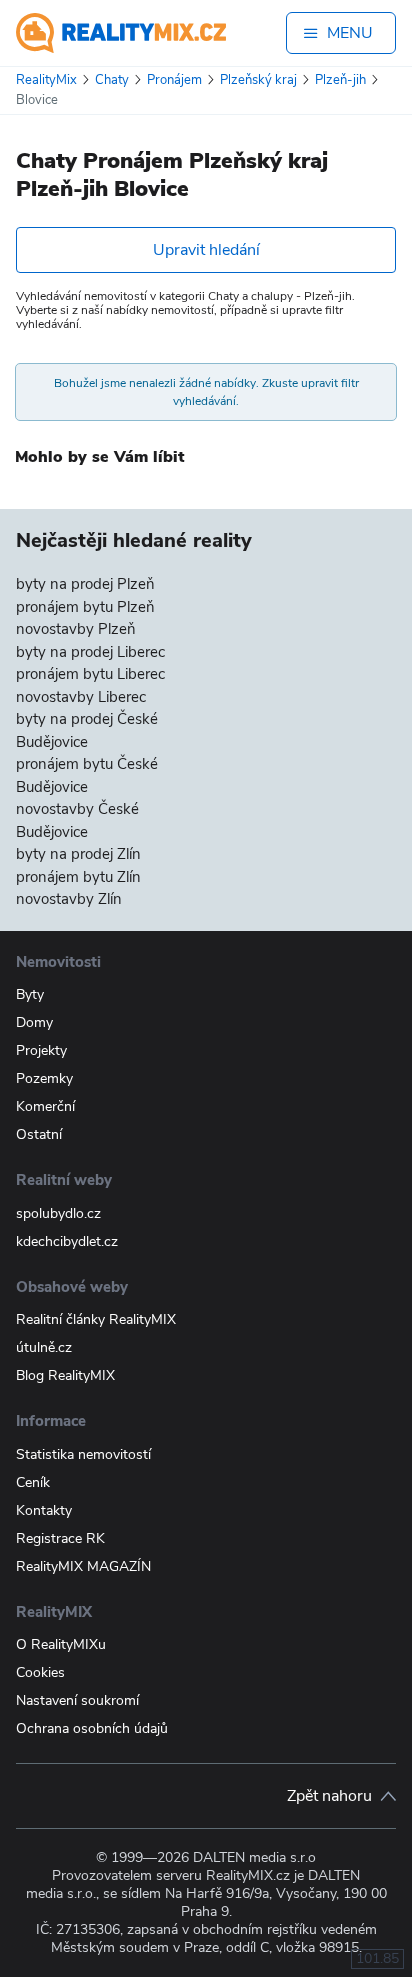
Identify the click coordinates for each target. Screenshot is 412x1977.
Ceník (33, 1482)
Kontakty (44, 1510)
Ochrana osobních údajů (92, 1728)
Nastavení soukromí (77, 1700)
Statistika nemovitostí (83, 1454)
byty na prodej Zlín (78, 854)
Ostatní (39, 1134)
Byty (30, 994)
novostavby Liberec (81, 697)
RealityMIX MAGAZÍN (83, 1566)
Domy (34, 1022)
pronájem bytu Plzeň (85, 607)
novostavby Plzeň (76, 629)
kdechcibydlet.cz (67, 1241)
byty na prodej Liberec (90, 652)
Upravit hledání (206, 250)
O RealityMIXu (61, 1644)
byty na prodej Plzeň (85, 584)
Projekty (41, 1050)
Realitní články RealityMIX (96, 1319)
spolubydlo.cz (58, 1213)
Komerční (45, 1106)
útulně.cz (44, 1347)
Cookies (40, 1672)
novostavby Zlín (69, 899)
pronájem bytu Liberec (90, 674)
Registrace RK (60, 1538)
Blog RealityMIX (65, 1375)
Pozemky (44, 1078)
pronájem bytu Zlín (78, 877)
